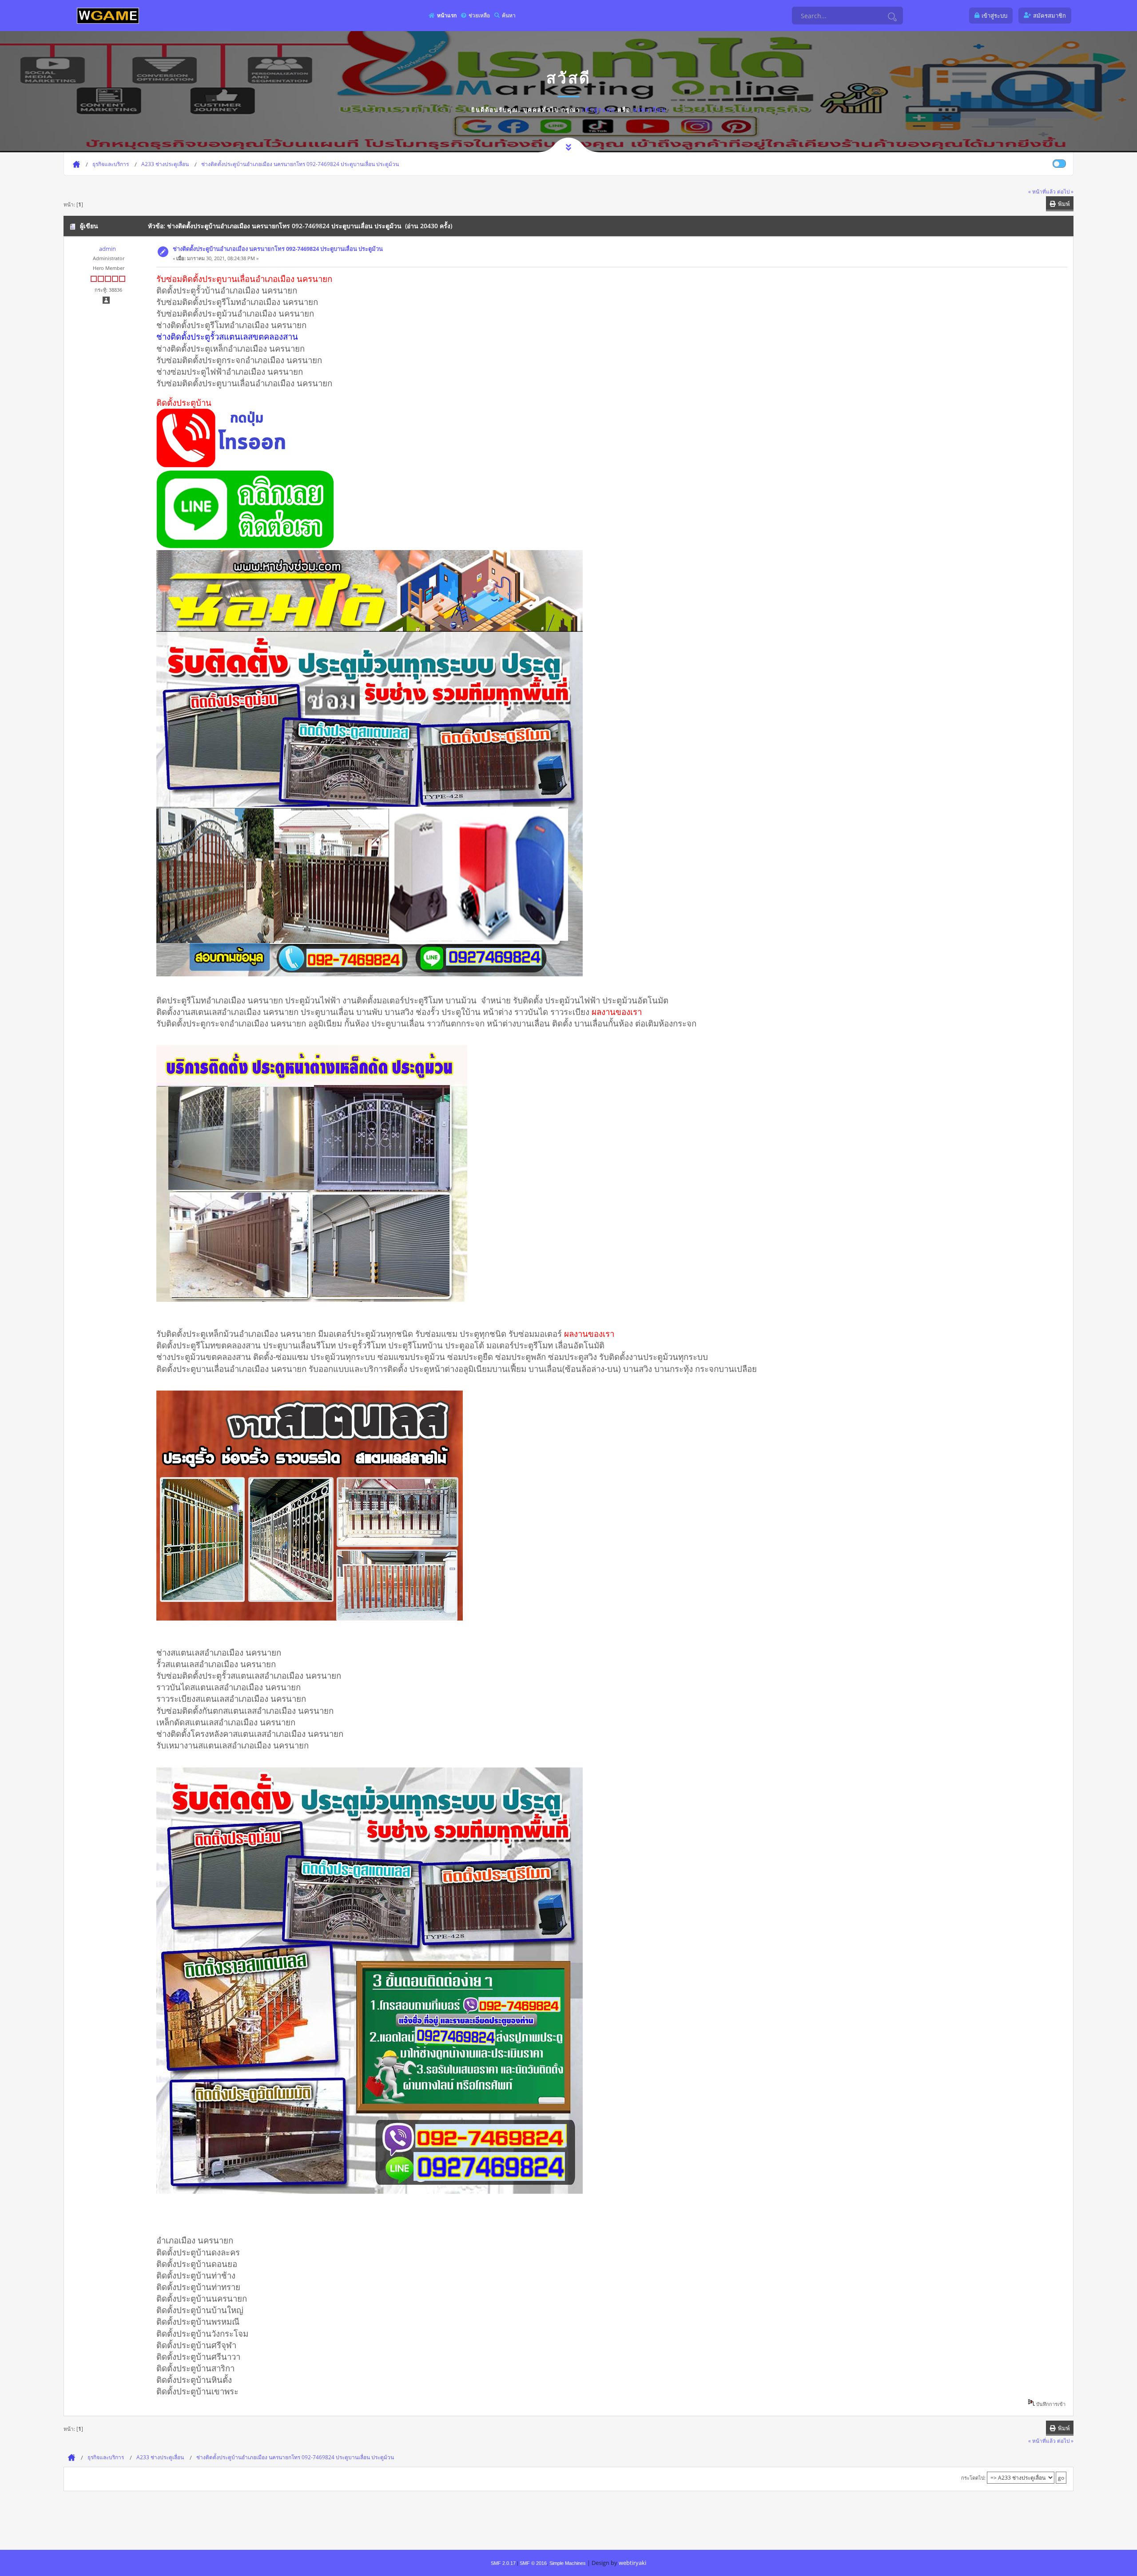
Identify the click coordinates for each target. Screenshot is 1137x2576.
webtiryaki (632, 2563)
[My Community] (108, 15)
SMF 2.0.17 (503, 2563)
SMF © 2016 (533, 2563)
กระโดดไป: (973, 2478)
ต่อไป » (1065, 191)
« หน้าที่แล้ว (1042, 191)
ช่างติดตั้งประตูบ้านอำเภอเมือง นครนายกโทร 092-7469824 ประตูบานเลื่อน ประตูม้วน (278, 249)
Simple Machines (568, 2563)
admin (107, 249)
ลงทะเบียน (650, 110)
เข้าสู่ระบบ (599, 110)
